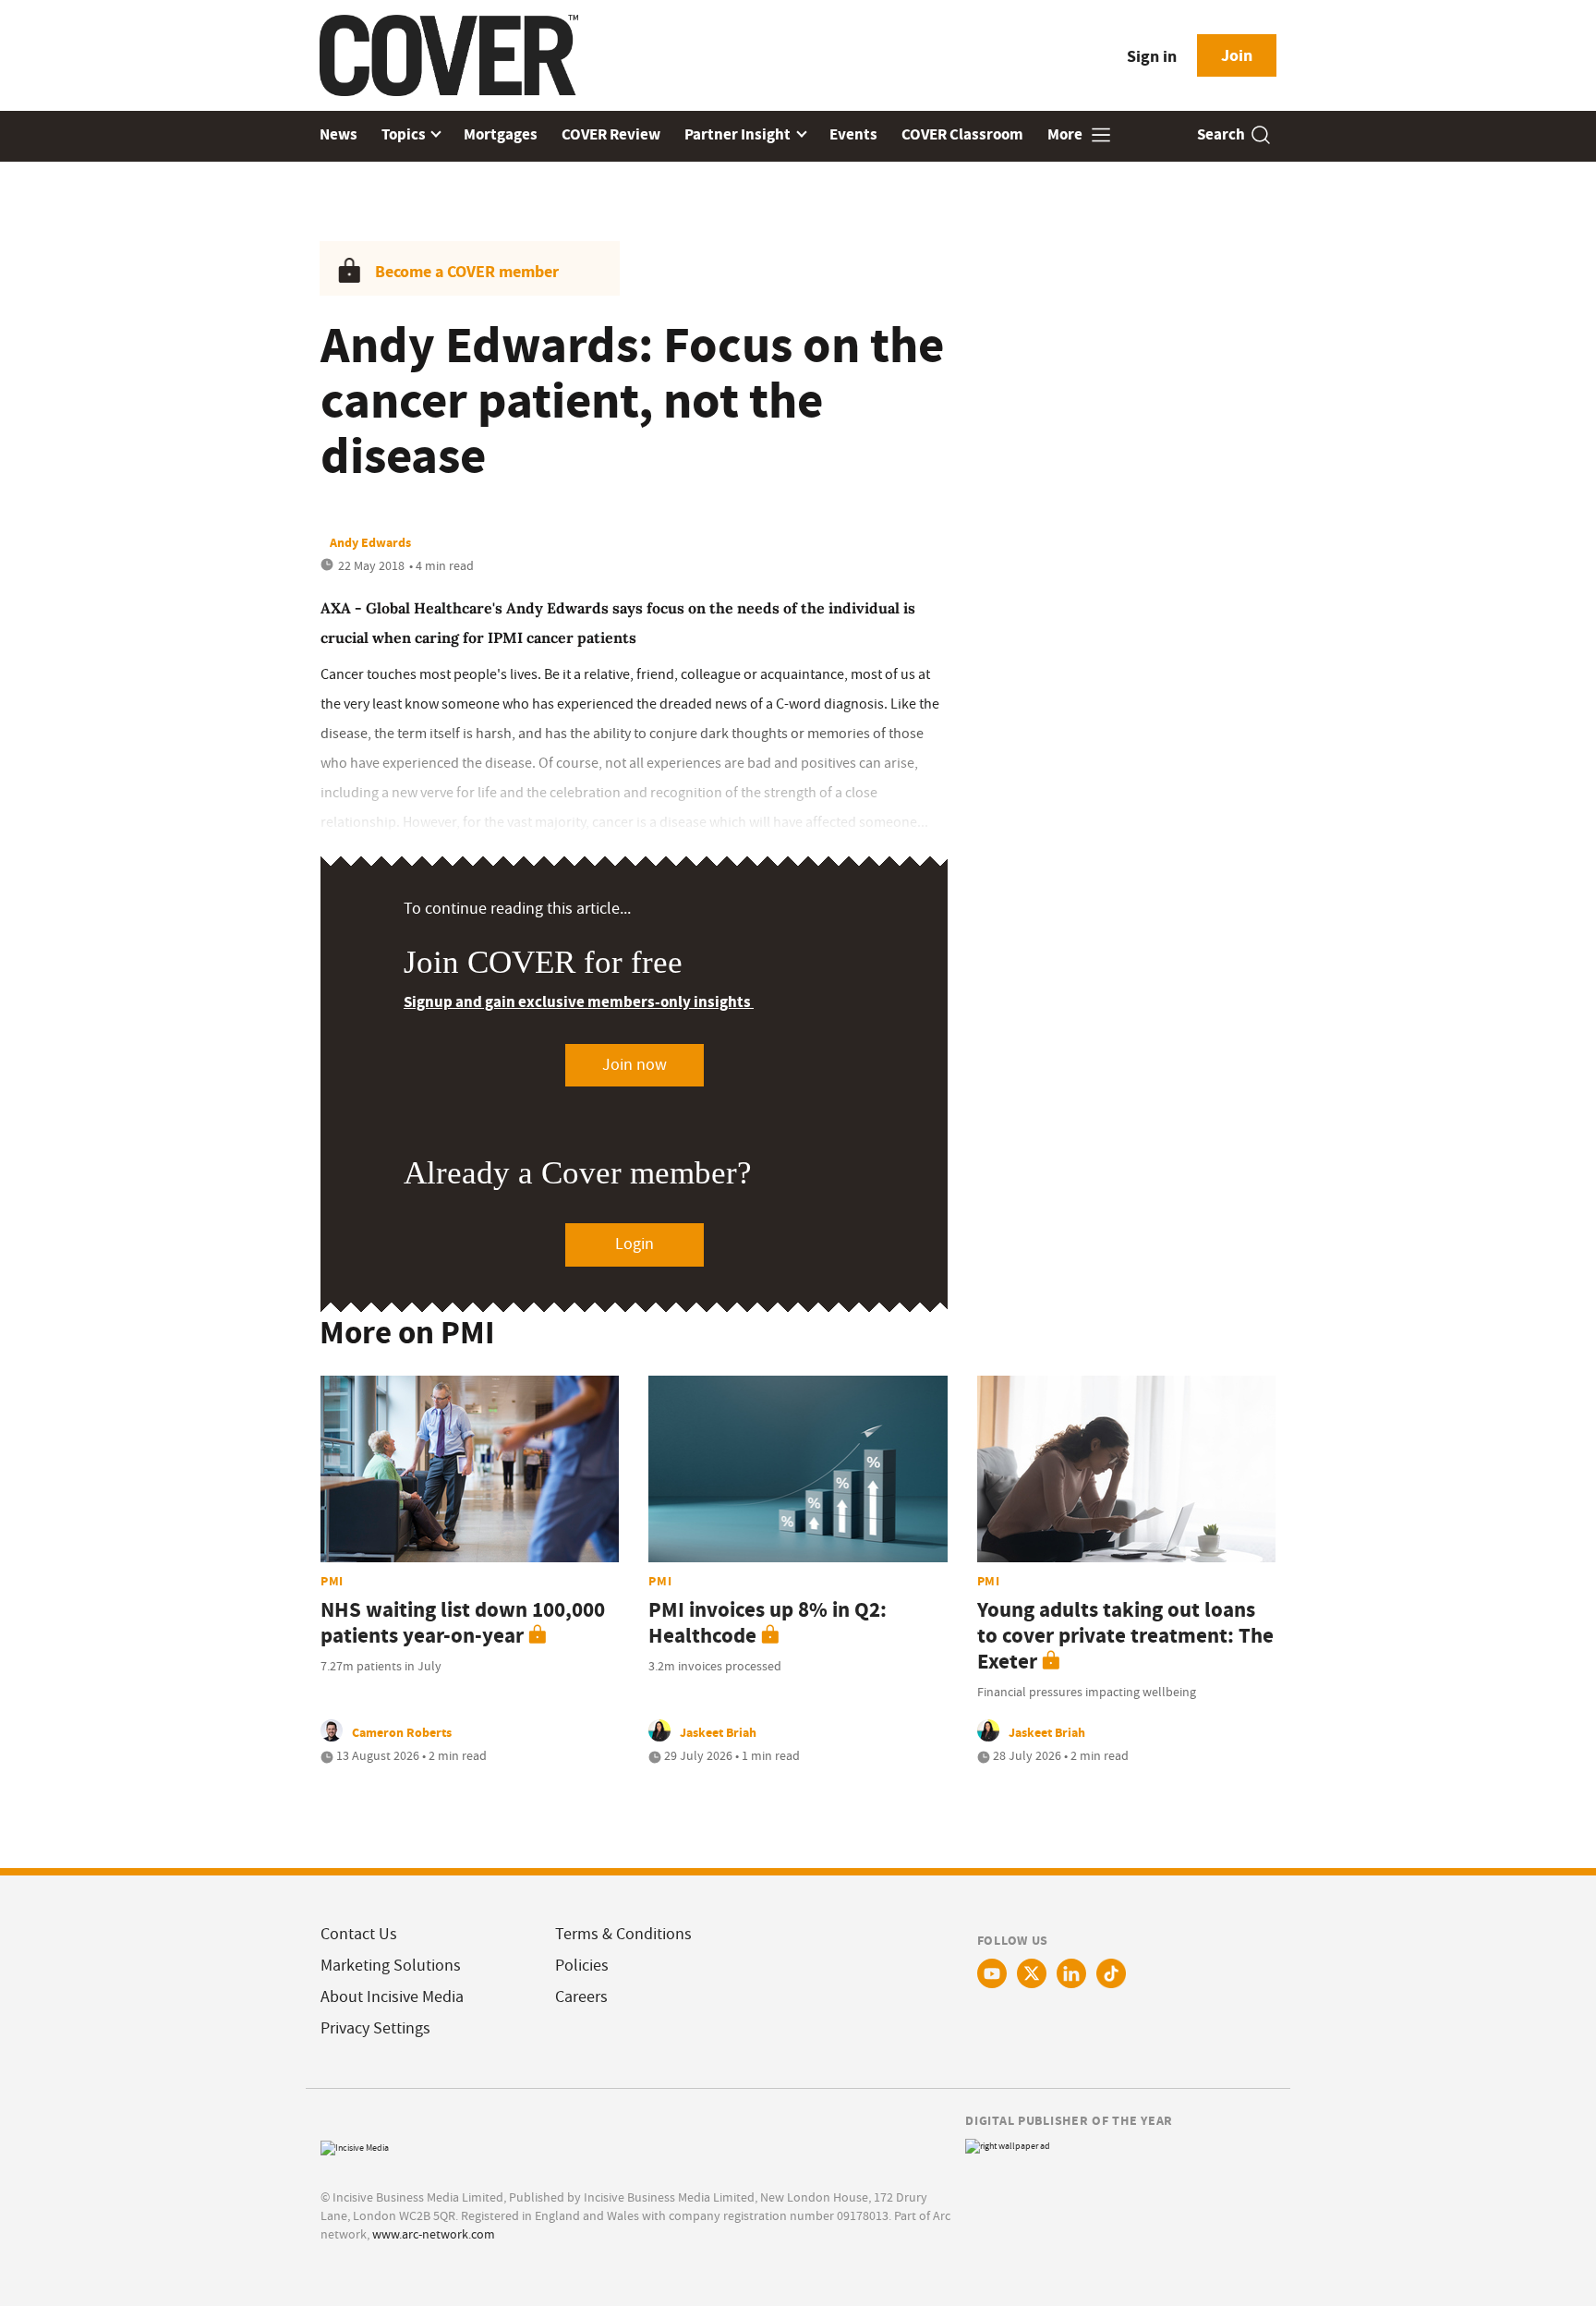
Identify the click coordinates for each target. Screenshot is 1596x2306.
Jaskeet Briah (718, 1732)
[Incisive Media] (355, 2146)
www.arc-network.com (434, 2234)
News (339, 134)
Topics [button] (405, 134)
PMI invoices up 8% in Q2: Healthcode (768, 1623)
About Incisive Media (392, 1997)
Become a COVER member (467, 272)
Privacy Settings (375, 2028)
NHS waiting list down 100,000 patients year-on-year (463, 1623)
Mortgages (501, 134)
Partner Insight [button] (739, 134)
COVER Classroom (962, 134)
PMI (332, 1581)
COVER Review (611, 134)
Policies (582, 1966)
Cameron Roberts (402, 1732)
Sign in (1152, 56)
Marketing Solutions (391, 1966)
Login (635, 1244)
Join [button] (1237, 55)
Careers (581, 1997)
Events (853, 134)
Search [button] (1221, 134)
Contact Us (359, 1934)
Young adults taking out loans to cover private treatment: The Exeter (1125, 1636)
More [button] (1066, 134)
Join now (635, 1065)
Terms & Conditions (623, 1934)
